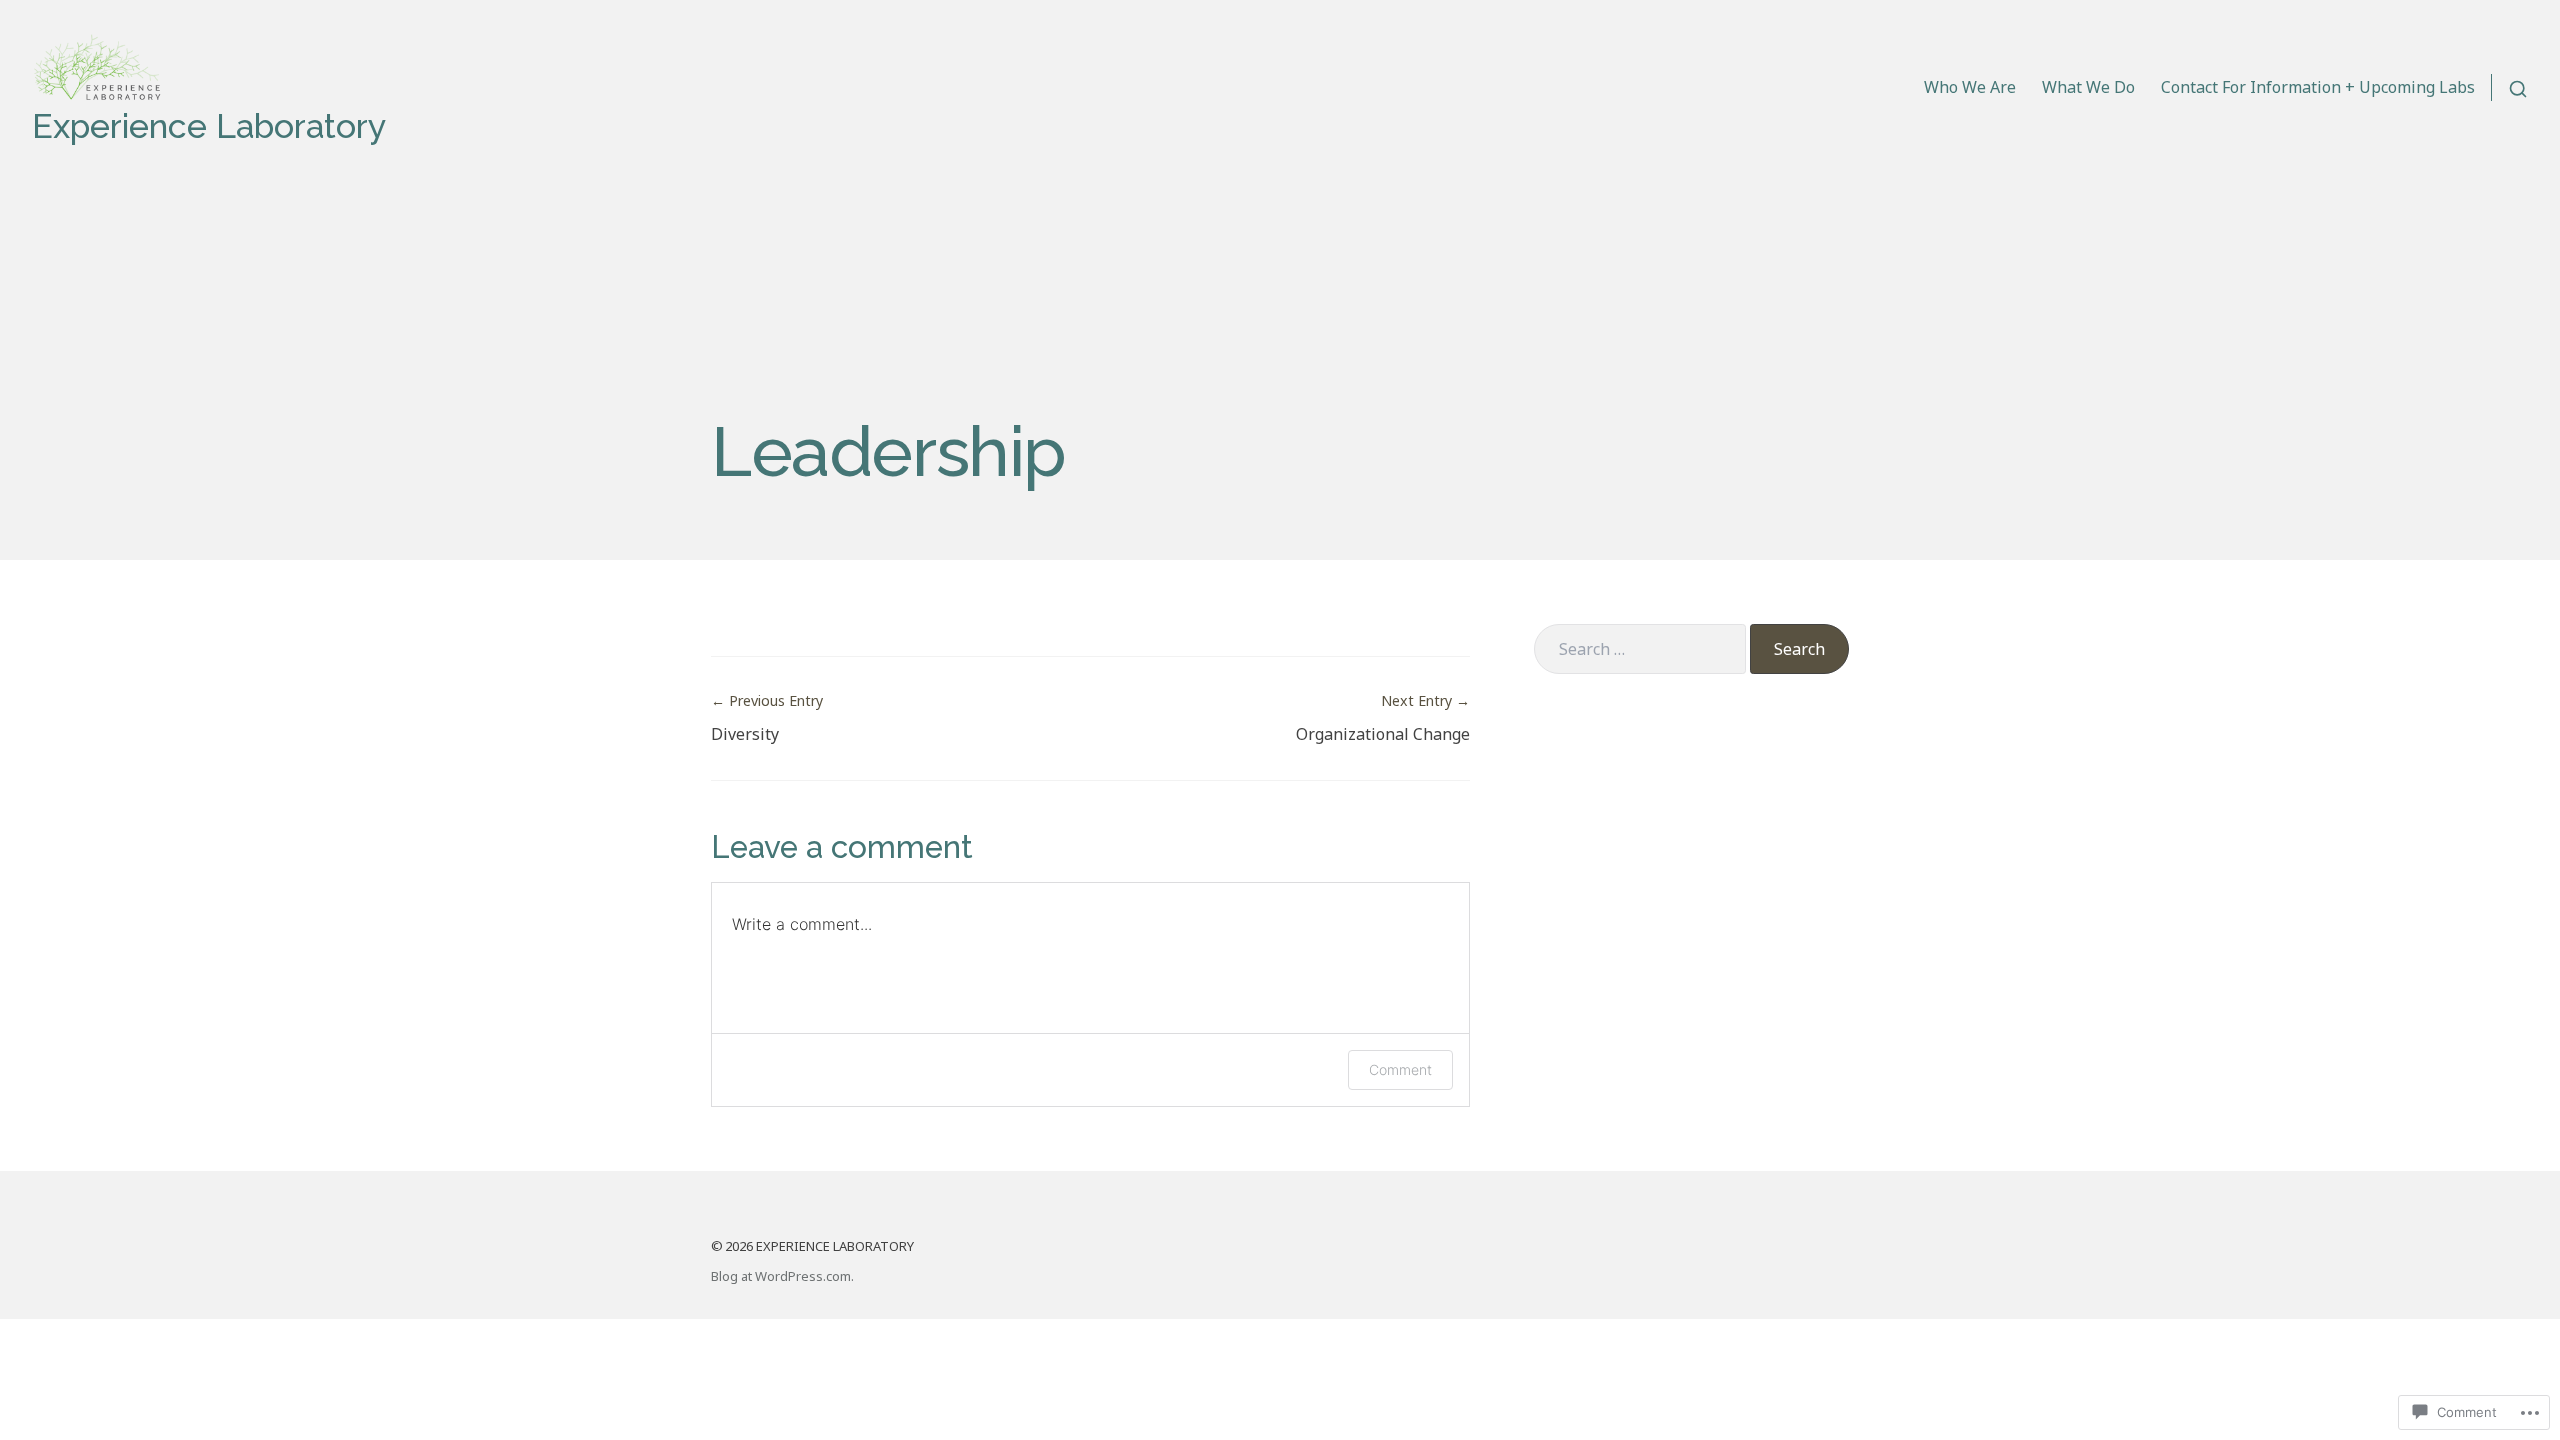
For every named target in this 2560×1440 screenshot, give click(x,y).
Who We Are (1970, 87)
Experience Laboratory (209, 126)
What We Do (2088, 87)
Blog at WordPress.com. (782, 1276)
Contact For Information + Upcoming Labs (2318, 87)
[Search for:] (1640, 649)
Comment (1400, 1069)
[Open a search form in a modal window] (2509, 87)
